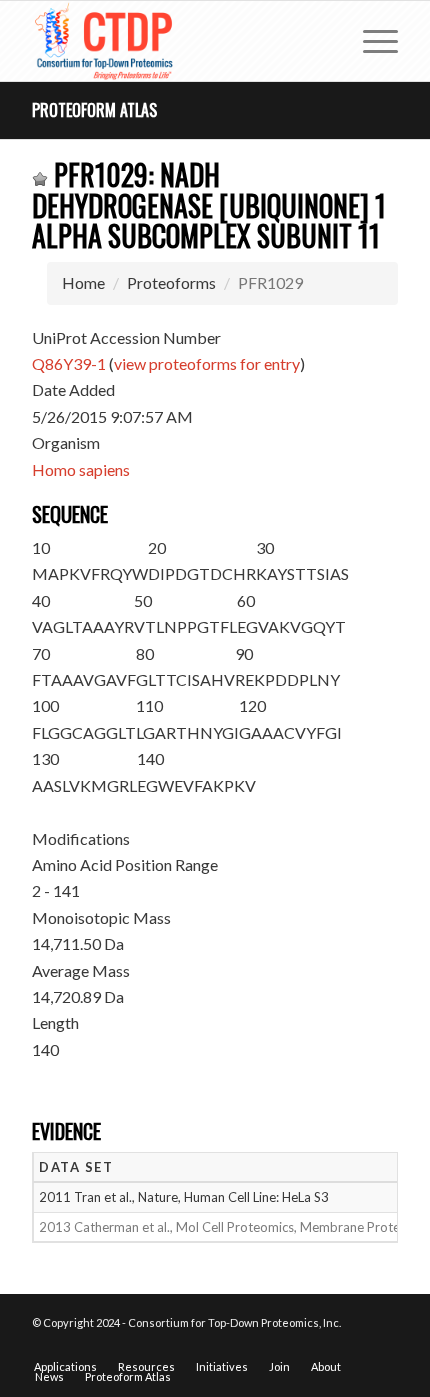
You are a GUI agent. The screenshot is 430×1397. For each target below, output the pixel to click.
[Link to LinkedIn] (383, 1346)
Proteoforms (171, 282)
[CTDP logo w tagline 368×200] (178, 41)
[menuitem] (370, 41)
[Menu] (370, 41)
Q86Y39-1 (69, 363)
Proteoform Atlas (94, 110)
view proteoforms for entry (207, 363)
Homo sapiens (81, 469)
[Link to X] (353, 1346)
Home (83, 282)
